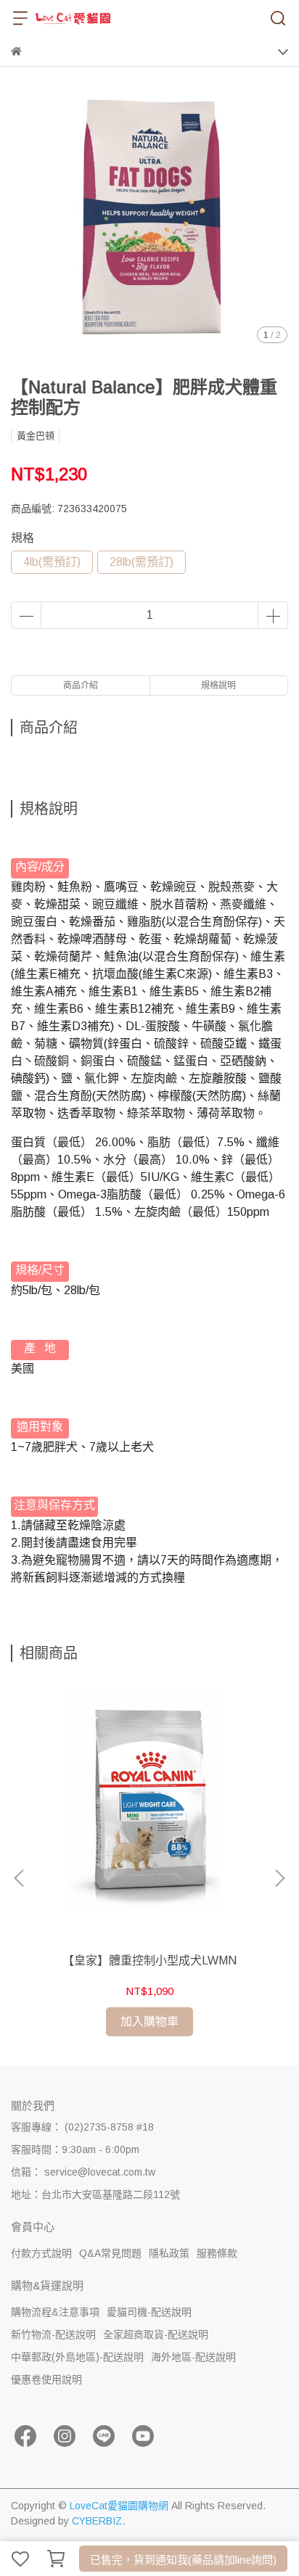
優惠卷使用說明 (46, 2379)
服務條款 (217, 2253)
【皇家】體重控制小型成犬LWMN (149, 1960)
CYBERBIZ (97, 2521)
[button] (279, 1878)
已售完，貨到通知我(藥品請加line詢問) (183, 2560)
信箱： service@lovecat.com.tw (83, 2172)
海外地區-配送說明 (193, 2357)
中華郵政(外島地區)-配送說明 (77, 2357)
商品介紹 (81, 686)
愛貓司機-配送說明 (149, 2312)
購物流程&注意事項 (55, 2312)
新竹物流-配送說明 (53, 2334)
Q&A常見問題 (110, 2253)
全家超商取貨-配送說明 (156, 2334)
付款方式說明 (41, 2253)
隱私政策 (169, 2253)
